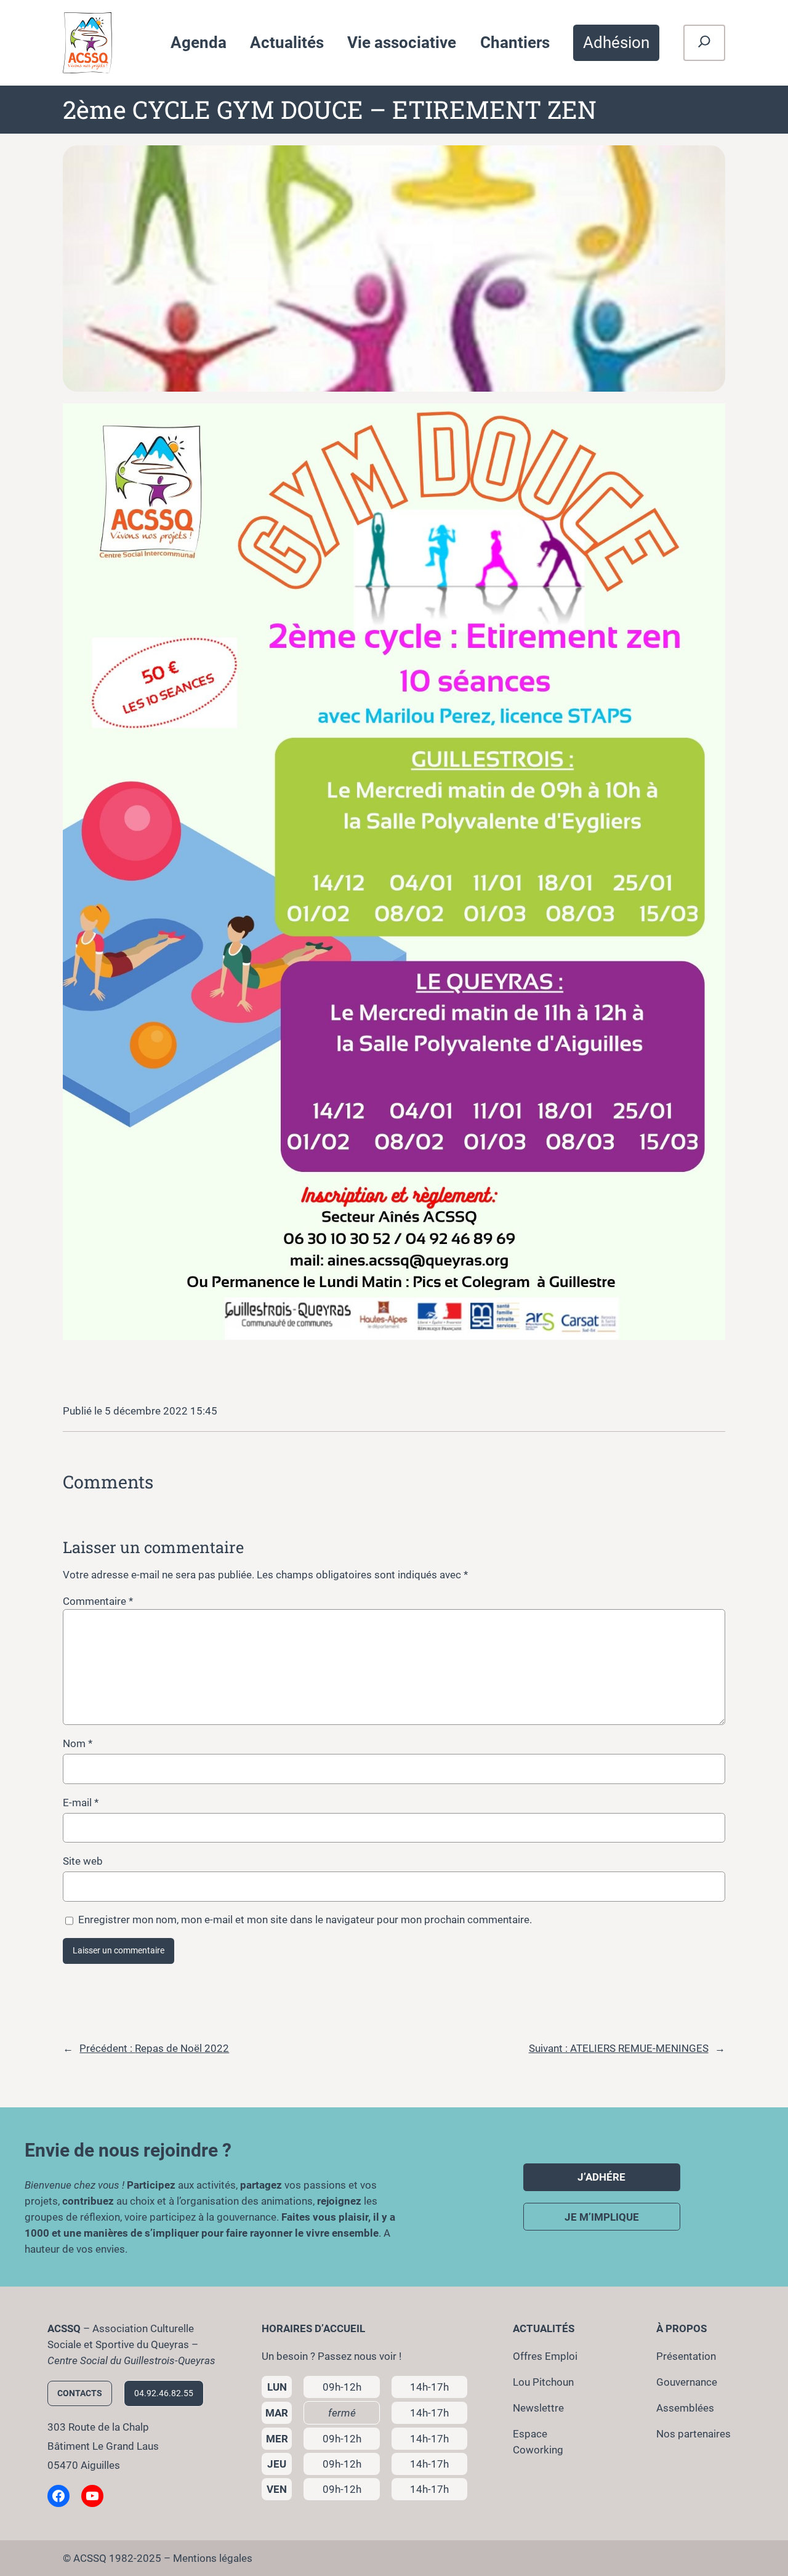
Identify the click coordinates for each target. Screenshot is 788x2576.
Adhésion (616, 42)
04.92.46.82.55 (164, 2393)
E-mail (81, 1803)
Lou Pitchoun (543, 2382)
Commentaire (98, 1601)
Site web (83, 1861)
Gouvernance (687, 2382)
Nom (78, 1743)
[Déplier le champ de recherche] (704, 43)
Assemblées (685, 2408)
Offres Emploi (545, 2356)
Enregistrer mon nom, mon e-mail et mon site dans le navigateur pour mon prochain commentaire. (305, 1920)
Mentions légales (213, 2558)
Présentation (686, 2356)
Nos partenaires (694, 2434)
